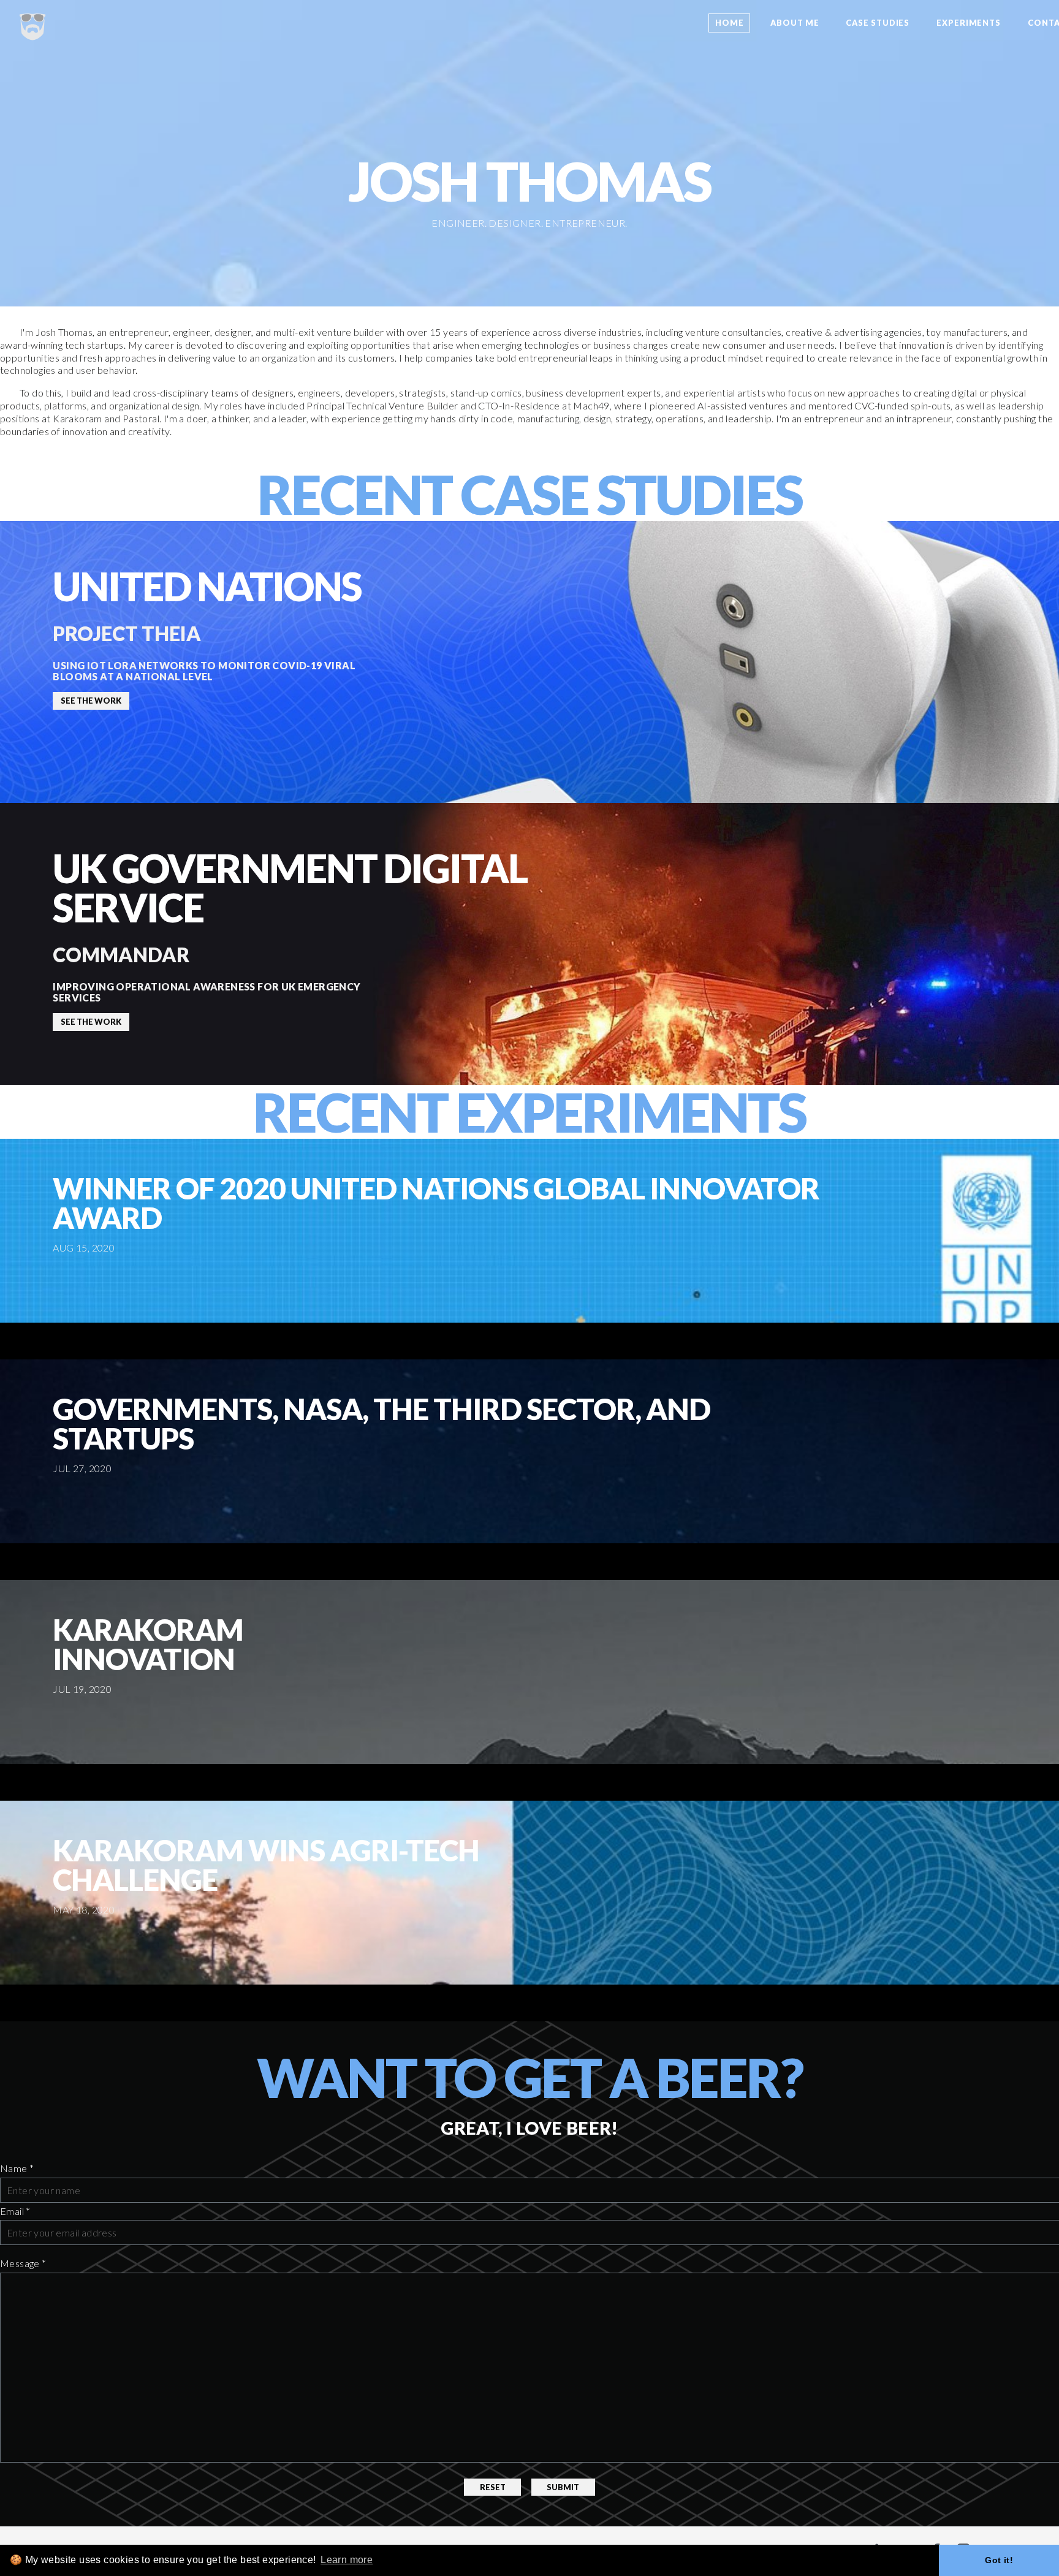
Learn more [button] (347, 2560)
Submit (563, 2487)
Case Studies (878, 23)
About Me (795, 23)
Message (23, 2263)
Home (730, 23)
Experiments (969, 23)
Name (17, 2168)
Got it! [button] (999, 2560)
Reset (493, 2487)
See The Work (91, 701)
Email (15, 2211)
